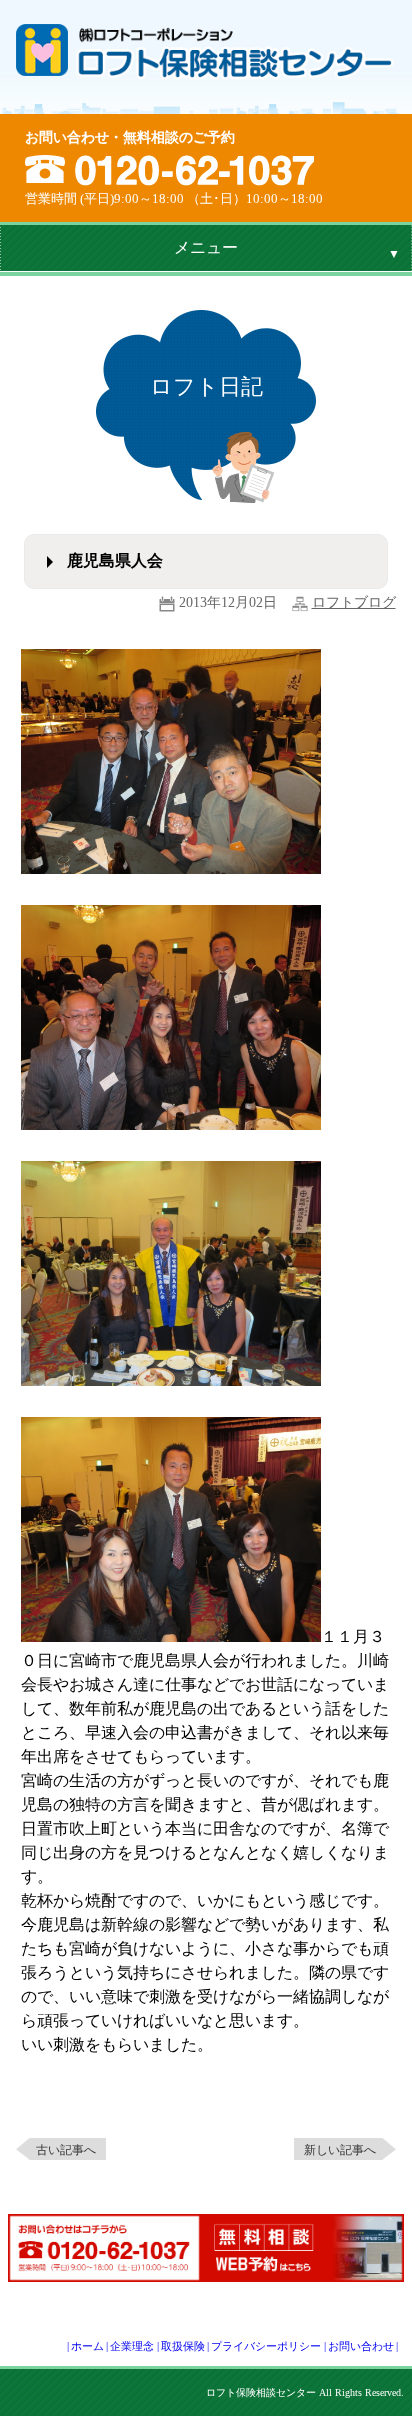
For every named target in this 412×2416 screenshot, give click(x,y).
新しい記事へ (340, 2150)
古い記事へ (66, 2150)
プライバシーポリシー (266, 2346)
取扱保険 (183, 2346)
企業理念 (132, 2346)
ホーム (87, 2346)
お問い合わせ (361, 2346)
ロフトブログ (354, 602)
